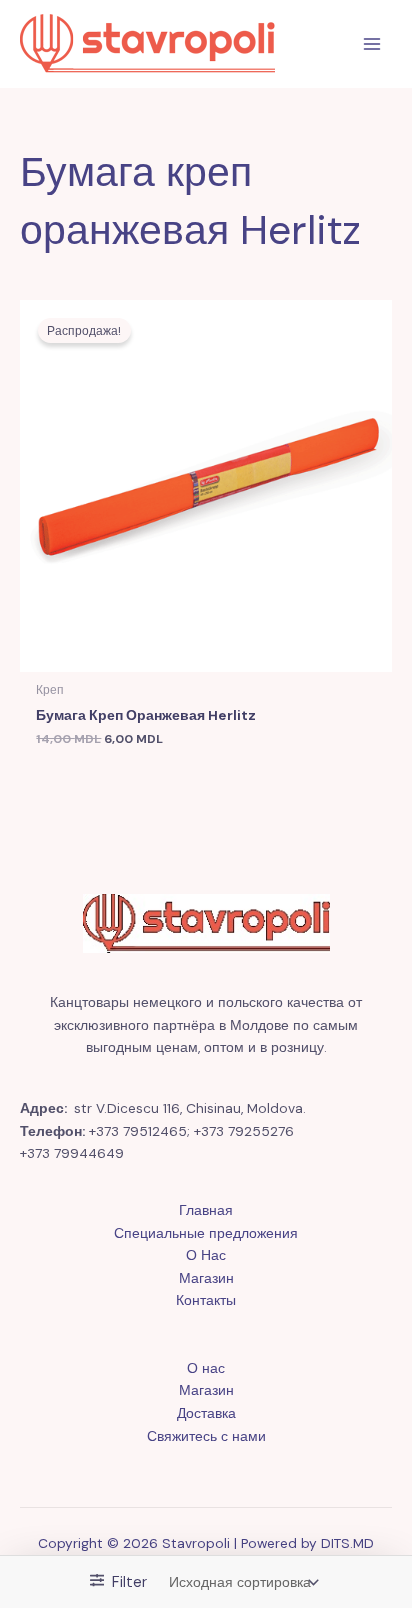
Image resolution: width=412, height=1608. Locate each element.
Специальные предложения (206, 1233)
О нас (206, 1368)
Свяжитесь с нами (206, 1436)
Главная (206, 1210)
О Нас (206, 1255)
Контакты (206, 1300)
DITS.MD (347, 1543)
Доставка (206, 1413)
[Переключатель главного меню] (372, 44)
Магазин (206, 1278)
